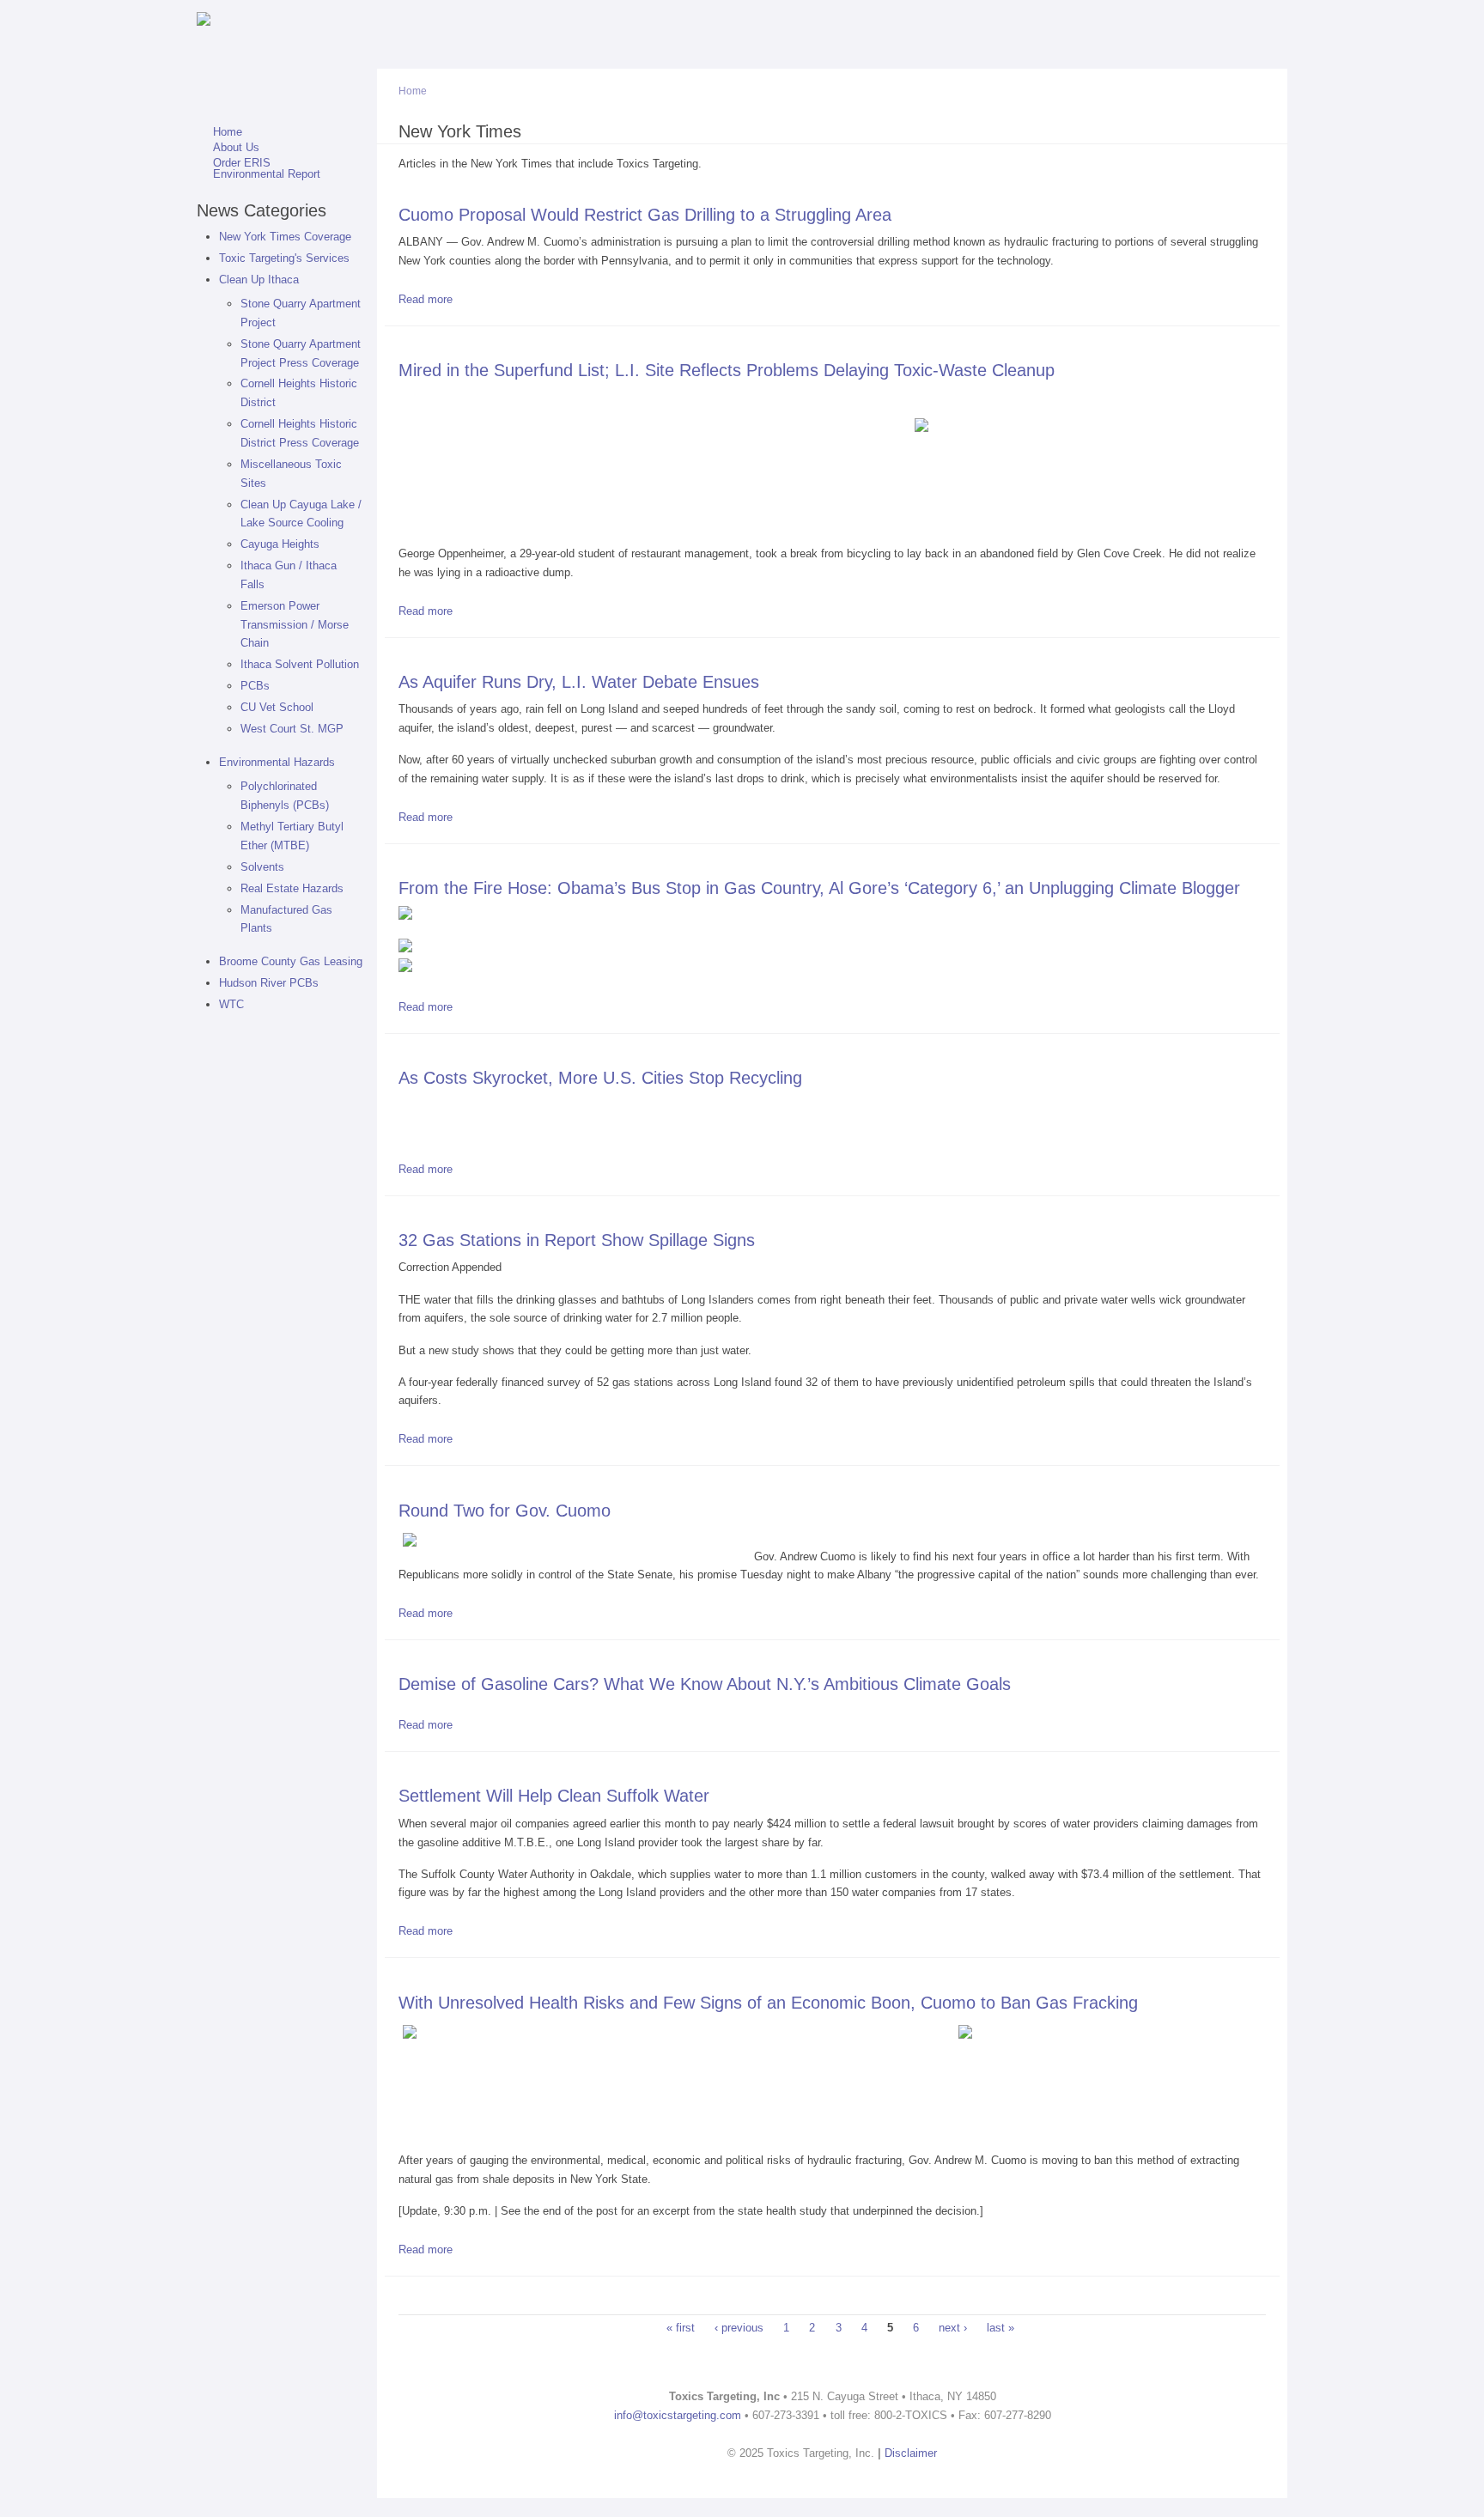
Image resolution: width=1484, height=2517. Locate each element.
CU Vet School (277, 707)
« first (681, 2328)
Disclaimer (911, 2453)
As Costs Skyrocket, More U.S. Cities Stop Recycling (600, 1077)
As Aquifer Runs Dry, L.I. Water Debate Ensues (579, 681)
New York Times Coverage (285, 237)
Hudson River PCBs (269, 983)
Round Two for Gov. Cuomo (505, 1510)
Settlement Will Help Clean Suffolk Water (554, 1795)
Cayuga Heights (280, 544)
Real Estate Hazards (292, 888)
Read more (426, 299)
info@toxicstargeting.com (678, 2415)
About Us (236, 148)
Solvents (262, 867)
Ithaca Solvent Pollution (300, 664)
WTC (231, 1004)
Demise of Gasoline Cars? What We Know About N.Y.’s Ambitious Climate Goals (705, 1684)
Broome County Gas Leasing (291, 961)
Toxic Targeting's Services (284, 258)
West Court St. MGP (292, 729)
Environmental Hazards (277, 762)
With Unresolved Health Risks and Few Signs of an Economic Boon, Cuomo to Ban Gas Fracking (768, 2002)
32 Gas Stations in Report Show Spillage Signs (577, 1240)
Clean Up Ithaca (259, 280)
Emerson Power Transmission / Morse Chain (295, 625)
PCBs (255, 686)
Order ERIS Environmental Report (267, 169)
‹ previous (739, 2328)
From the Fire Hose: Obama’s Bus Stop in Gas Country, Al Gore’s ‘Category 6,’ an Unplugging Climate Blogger (819, 888)
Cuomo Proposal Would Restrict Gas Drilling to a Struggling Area (645, 214)
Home (228, 133)
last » (1000, 2328)
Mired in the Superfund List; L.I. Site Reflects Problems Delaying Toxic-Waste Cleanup (727, 370)
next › (953, 2328)
